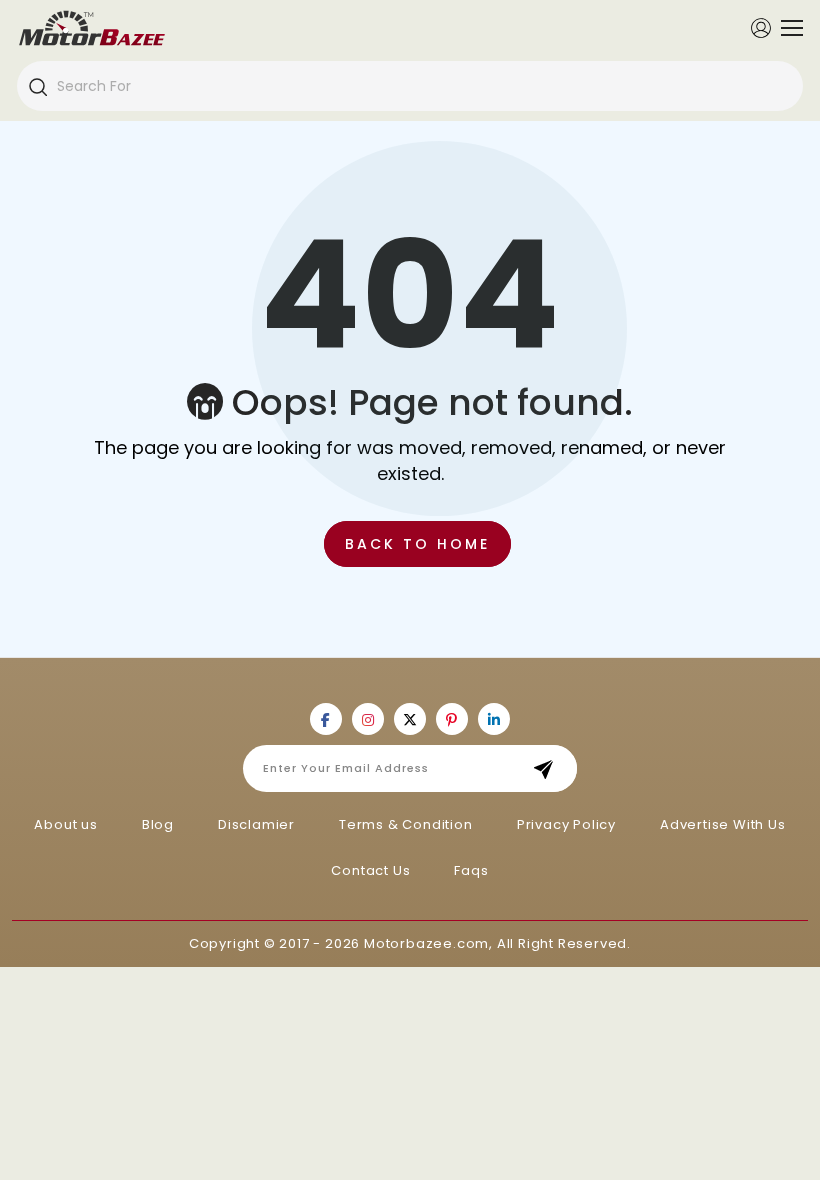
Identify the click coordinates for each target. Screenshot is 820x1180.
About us (65, 824)
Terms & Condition (406, 824)
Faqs (471, 870)
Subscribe (549, 768)
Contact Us (370, 870)
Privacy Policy (566, 824)
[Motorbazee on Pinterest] (452, 719)
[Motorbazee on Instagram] (368, 719)
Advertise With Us (723, 824)
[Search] (37, 86)
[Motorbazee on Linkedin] (494, 719)
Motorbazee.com (426, 943)
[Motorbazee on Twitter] (410, 719)
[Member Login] (761, 27)
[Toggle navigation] (787, 28)
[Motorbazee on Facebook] (326, 719)
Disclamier (256, 824)
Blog (158, 824)
